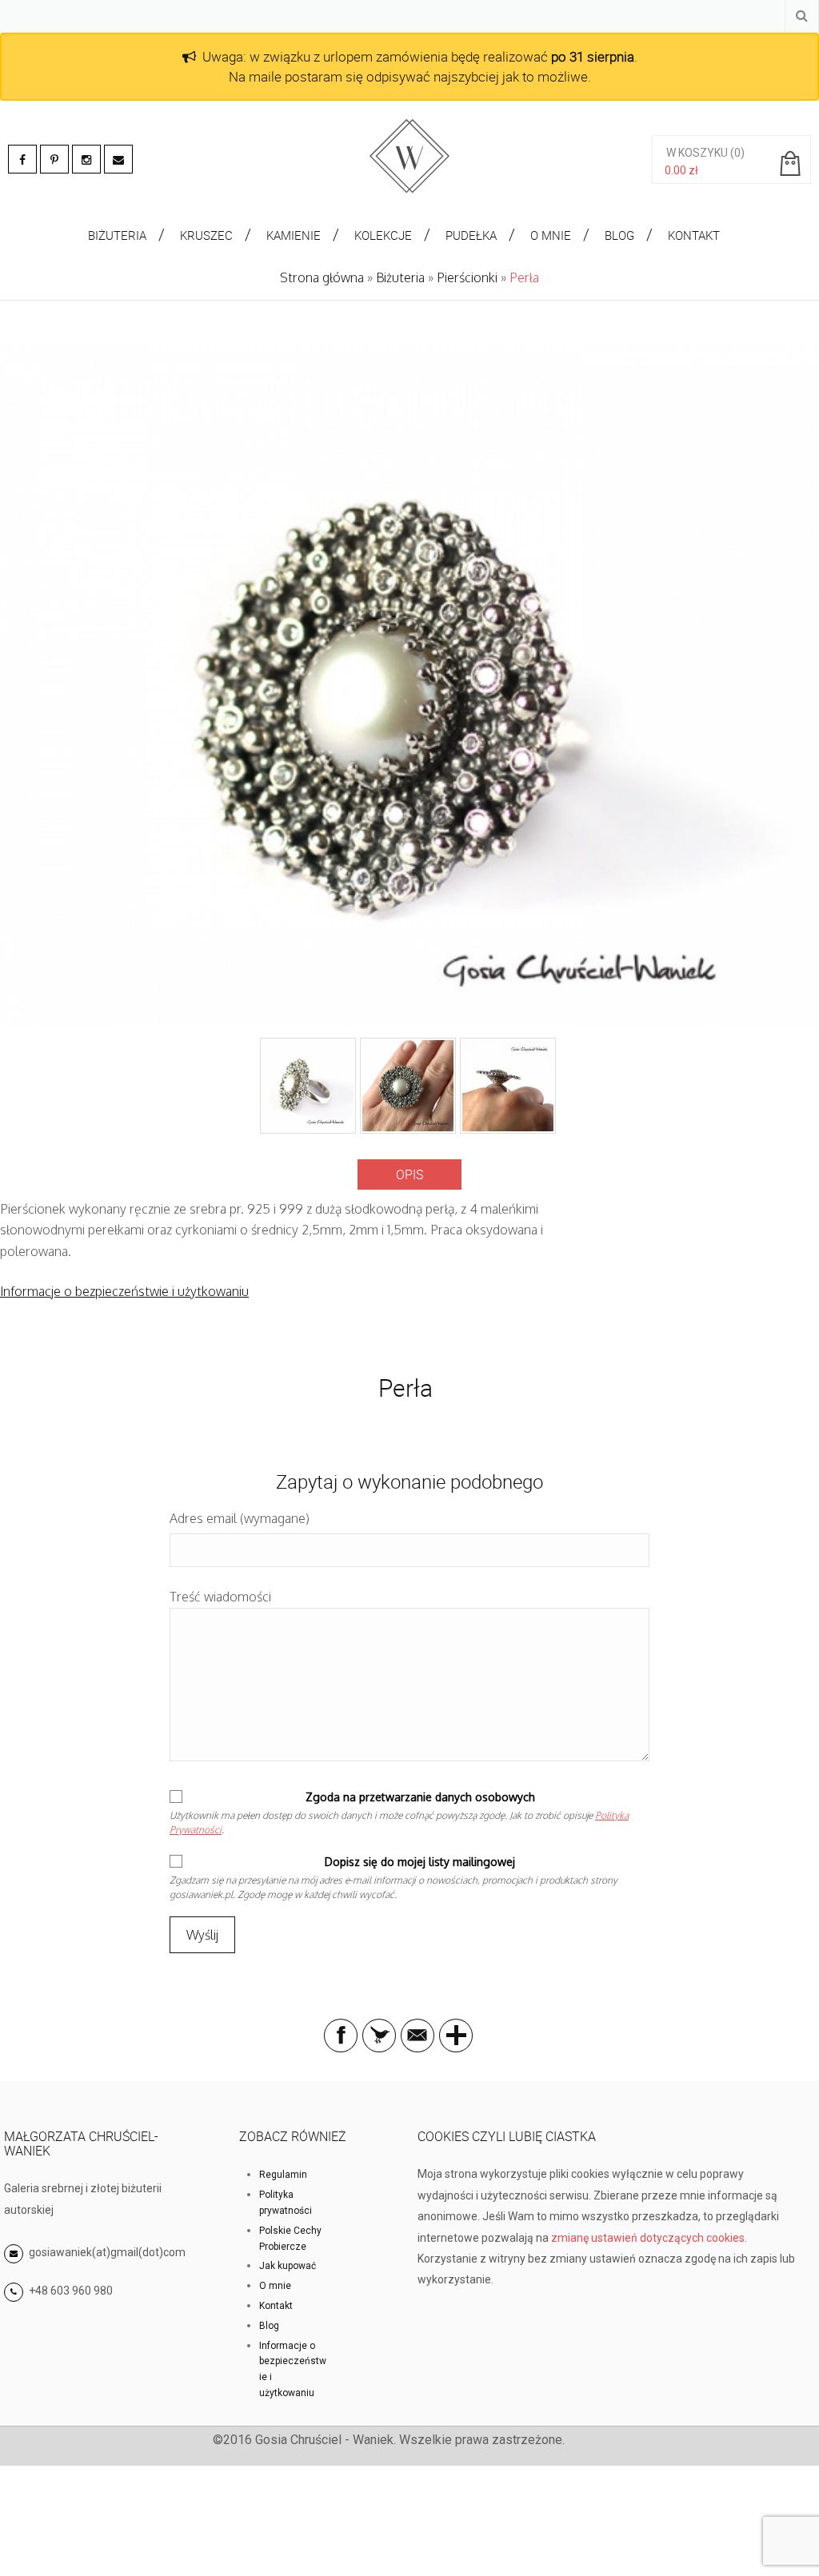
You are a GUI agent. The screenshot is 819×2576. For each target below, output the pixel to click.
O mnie (275, 2286)
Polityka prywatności (286, 2203)
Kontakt (276, 2306)
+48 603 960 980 (71, 2291)
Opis (409, 1174)
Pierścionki (467, 277)
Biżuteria (400, 277)
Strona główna (322, 277)
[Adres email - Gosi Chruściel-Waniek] (118, 159)
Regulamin (283, 2175)
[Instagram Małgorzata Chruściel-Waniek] (86, 159)
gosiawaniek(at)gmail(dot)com (106, 2252)
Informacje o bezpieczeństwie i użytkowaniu (124, 1291)
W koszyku (697, 153)
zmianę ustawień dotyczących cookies (648, 2238)
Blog (269, 2326)
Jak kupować (288, 2266)
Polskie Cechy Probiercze (290, 2239)
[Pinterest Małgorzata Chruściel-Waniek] (54, 159)
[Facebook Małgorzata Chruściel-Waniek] (22, 159)
